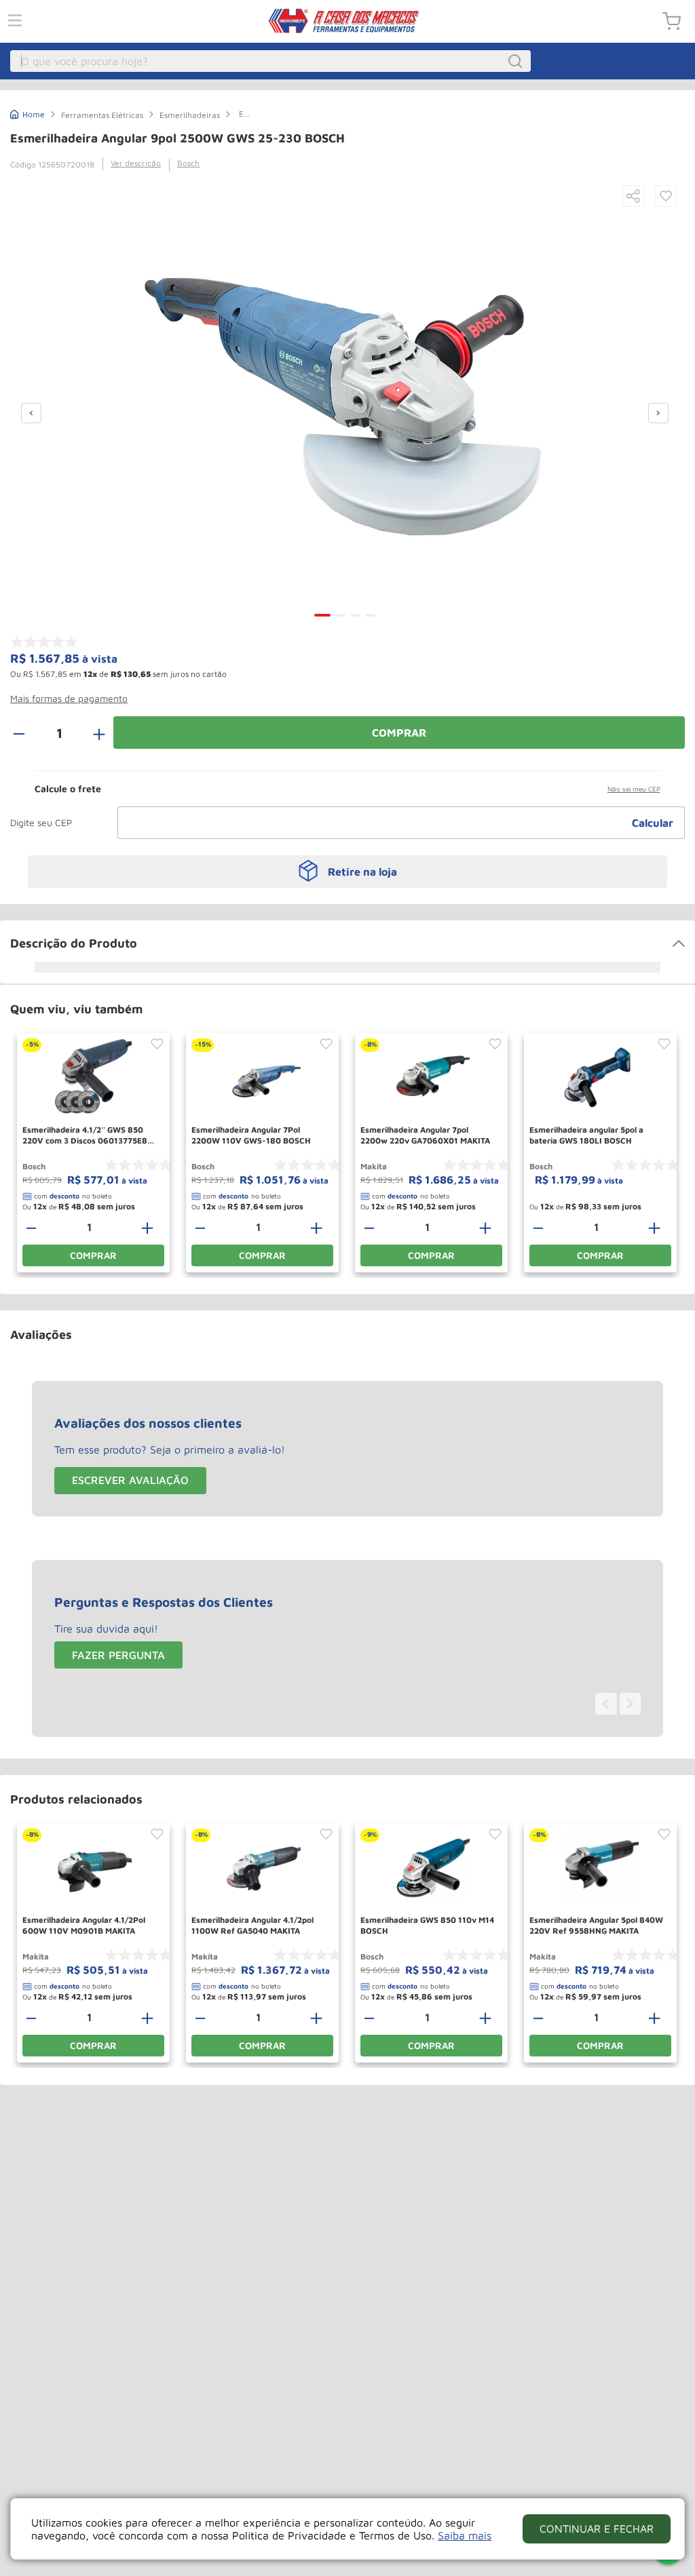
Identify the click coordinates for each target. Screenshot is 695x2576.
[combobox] (271, 61)
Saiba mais (465, 2535)
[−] (26, 733)
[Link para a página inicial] (27, 113)
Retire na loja (362, 872)
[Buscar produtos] (517, 61)
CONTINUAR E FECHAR (597, 2529)
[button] (633, 197)
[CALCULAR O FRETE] (653, 823)
